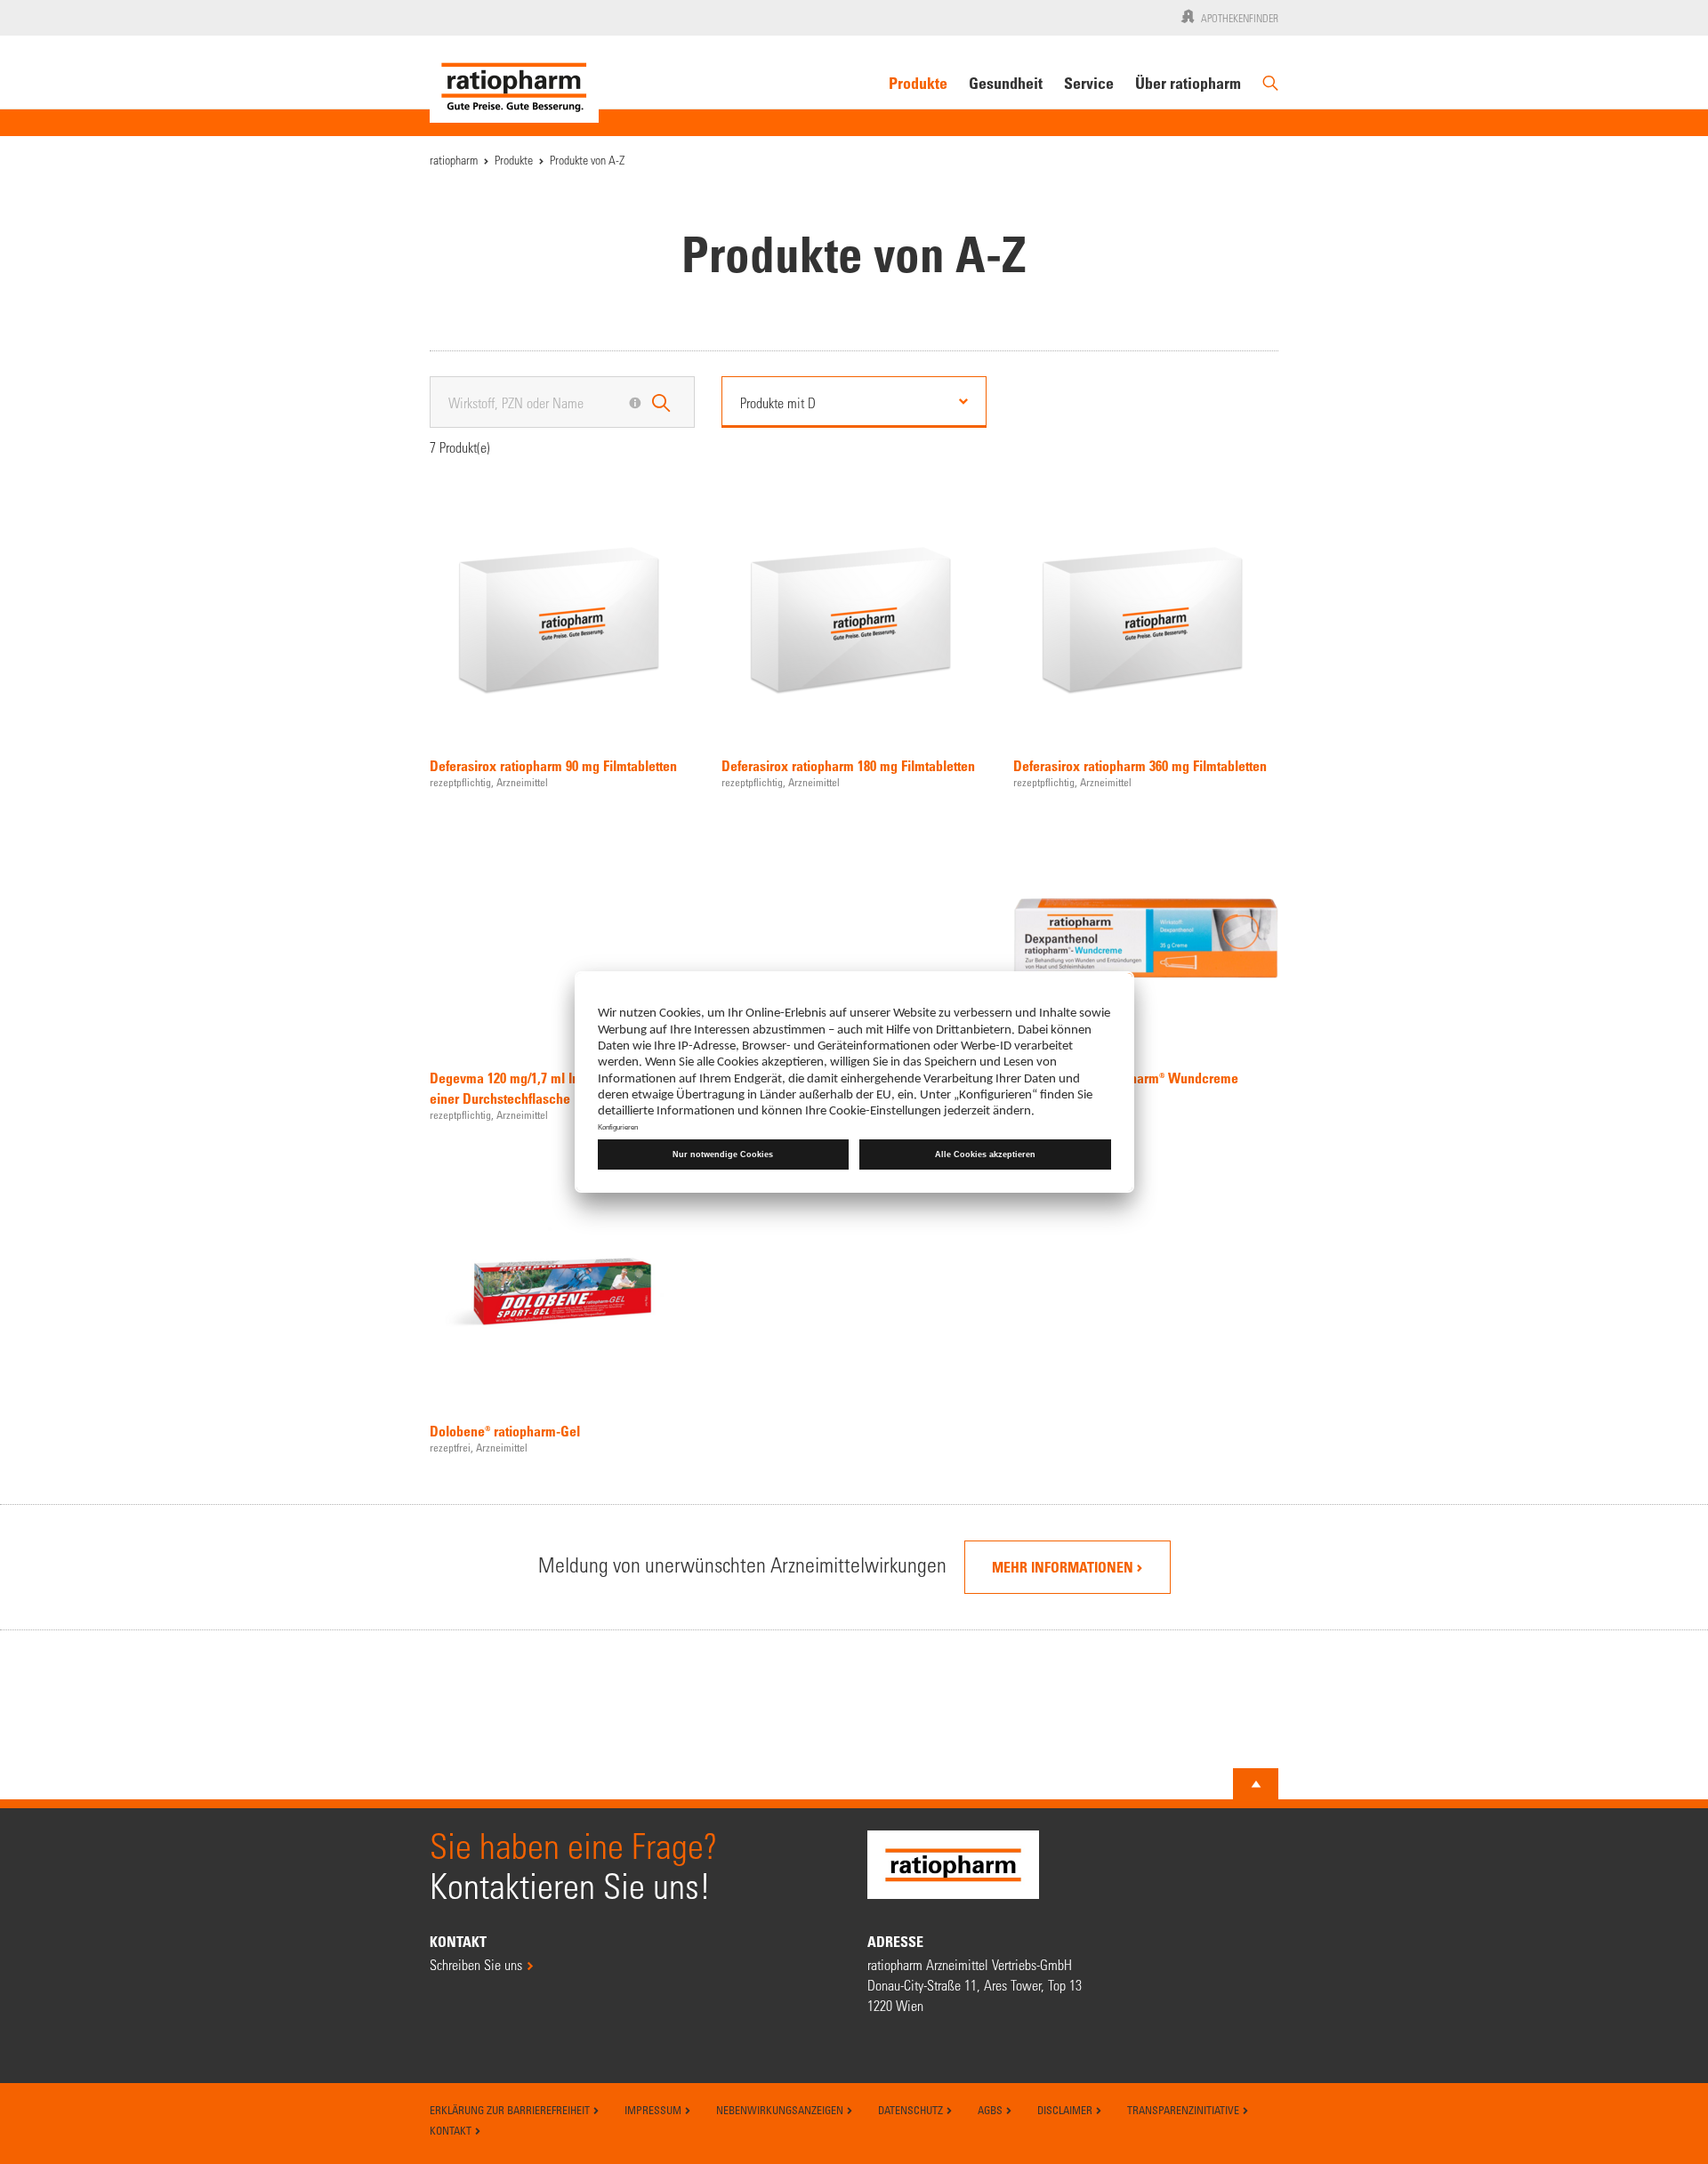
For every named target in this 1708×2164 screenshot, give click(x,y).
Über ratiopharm (1188, 83)
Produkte (918, 83)
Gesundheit (1006, 83)
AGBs (991, 2110)
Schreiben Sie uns (476, 1964)
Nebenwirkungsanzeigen (781, 2110)
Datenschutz (912, 2110)
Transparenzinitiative (1184, 2110)
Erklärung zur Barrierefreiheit (511, 2110)
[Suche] (1270, 91)
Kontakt (452, 2130)
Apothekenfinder (1240, 18)
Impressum (654, 2110)
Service (1089, 83)
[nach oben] (1256, 1784)
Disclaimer (1066, 2110)
